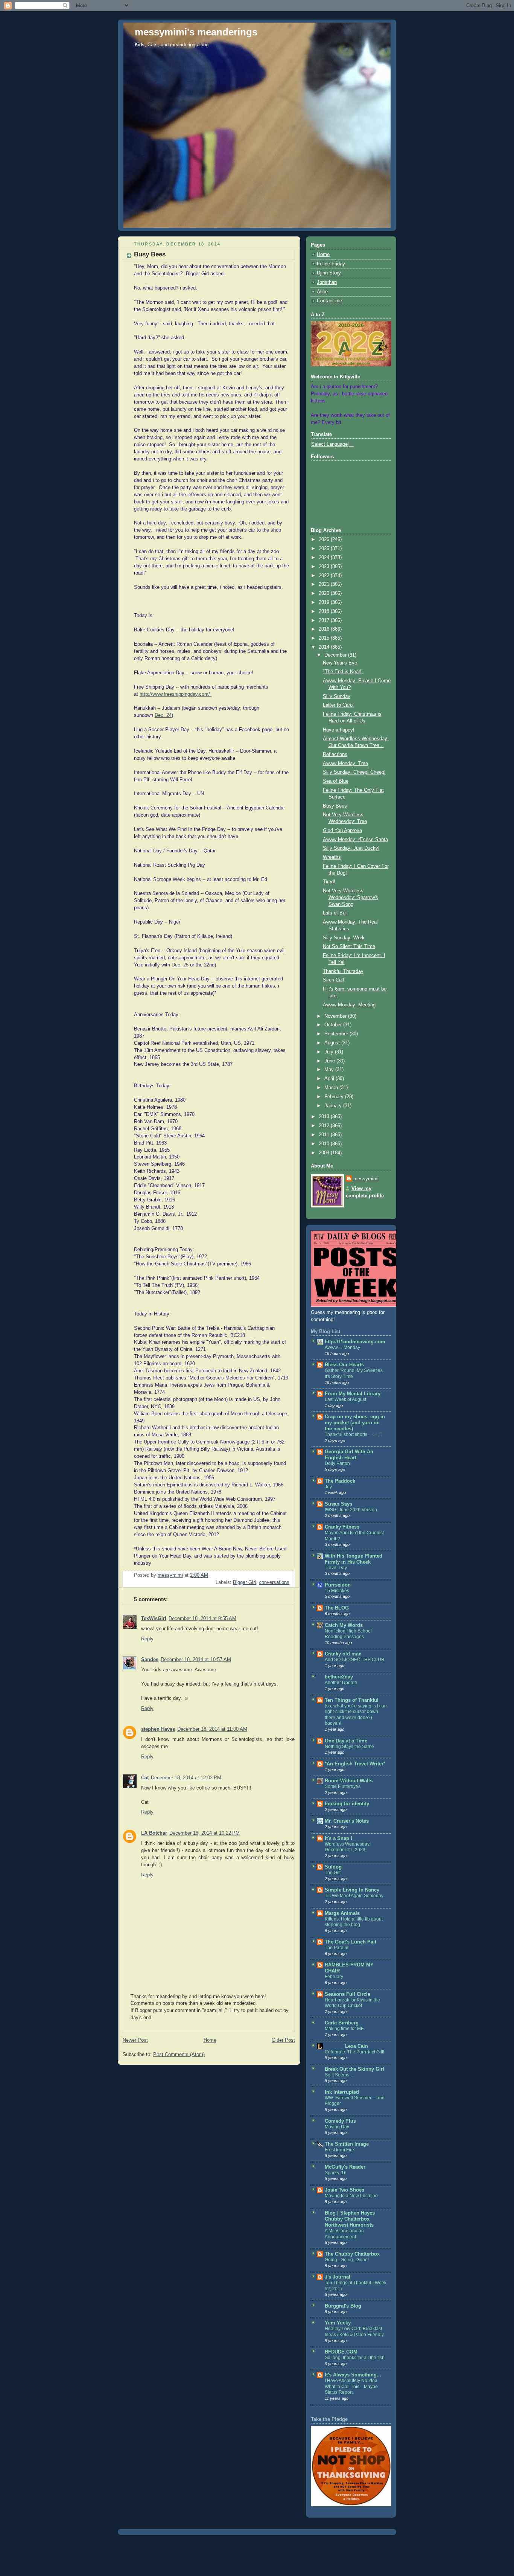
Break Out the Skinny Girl (354, 2069)
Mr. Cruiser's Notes (347, 1821)
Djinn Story (329, 273)
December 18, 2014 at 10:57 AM (196, 1660)
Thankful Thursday (343, 971)
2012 (325, 1126)
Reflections (335, 755)
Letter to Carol (338, 705)
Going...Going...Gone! (347, 2260)
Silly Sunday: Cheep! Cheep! (354, 772)
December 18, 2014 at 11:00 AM (212, 1729)
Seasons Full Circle (347, 1994)
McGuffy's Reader (345, 2167)
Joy (328, 1487)
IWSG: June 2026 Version (351, 1510)
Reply (147, 1639)
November (336, 1016)
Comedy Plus (340, 2121)
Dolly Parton (337, 1463)
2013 (325, 1117)
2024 (325, 558)
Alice (322, 292)
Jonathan (327, 282)
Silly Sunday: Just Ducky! (351, 848)
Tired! (329, 882)
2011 (325, 1135)
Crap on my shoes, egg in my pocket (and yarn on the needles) (355, 1423)
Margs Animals (342, 1913)
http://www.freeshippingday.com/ (176, 694)
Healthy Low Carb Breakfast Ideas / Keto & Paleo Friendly (354, 2332)
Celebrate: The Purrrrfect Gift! (354, 2052)
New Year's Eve (340, 663)
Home (210, 2040)
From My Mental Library (353, 1394)
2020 (325, 593)
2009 (325, 1153)
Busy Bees (335, 806)
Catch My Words (344, 1625)
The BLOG (337, 1608)
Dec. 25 (180, 965)
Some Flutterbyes (343, 1786)
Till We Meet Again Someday (354, 1896)
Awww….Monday (342, 1347)
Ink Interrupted (342, 2092)
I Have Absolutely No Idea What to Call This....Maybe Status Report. (351, 2386)
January (334, 1106)
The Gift (333, 1873)
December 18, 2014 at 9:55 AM (202, 1619)
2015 (325, 638)
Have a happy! (339, 730)
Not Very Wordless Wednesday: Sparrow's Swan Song (351, 897)
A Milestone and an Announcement (344, 2234)
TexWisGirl (154, 1619)
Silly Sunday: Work (344, 938)
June (330, 1061)
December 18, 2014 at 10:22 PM (205, 1833)
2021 (325, 584)
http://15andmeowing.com (355, 1342)
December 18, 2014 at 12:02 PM (186, 1778)
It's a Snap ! (338, 1838)
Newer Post (135, 2040)
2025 (325, 549)
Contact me (329, 301)
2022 (325, 576)
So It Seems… (339, 2075)
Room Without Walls (349, 1781)
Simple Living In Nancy (352, 1890)
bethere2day (339, 1677)
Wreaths (332, 857)
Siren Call (333, 980)
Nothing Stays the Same (349, 1747)
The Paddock (340, 1481)
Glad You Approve (342, 831)
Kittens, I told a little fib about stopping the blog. (354, 1922)
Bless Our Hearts (344, 1365)
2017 (325, 620)
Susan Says (338, 1504)
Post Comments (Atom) (179, 2055)
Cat (145, 1778)
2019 (325, 602)
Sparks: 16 (336, 2173)
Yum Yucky (338, 2323)
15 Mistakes (337, 1591)
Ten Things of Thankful (352, 1700)
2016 (325, 629)
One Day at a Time (346, 1741)
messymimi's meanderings (196, 32)
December (336, 655)
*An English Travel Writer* (355, 1764)
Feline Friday (331, 264)
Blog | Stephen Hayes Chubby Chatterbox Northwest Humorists (350, 2219)
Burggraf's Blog (343, 2306)
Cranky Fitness (342, 1527)
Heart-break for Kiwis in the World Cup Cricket (352, 2003)
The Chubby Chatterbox (352, 2254)
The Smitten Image (347, 2144)
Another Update (341, 1683)
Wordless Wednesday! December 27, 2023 (348, 1847)
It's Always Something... (353, 2375)
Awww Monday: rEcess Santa (355, 840)
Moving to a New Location (351, 2196)
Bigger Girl (244, 1582)
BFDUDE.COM (341, 2352)
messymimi (366, 1179)
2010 (325, 1144)
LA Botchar (154, 1833)
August (333, 1043)
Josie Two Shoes (344, 2190)
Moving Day (337, 2127)
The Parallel (337, 1948)
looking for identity (347, 1804)
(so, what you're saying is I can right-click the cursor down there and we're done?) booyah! (356, 1715)
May (330, 1070)
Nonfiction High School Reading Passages (348, 1634)
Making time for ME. (345, 2029)
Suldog (333, 1867)
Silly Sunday (337, 697)
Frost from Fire (339, 2150)
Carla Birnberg (342, 2023)
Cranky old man (343, 1654)
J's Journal (338, 2277)
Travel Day (336, 1568)
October (334, 1025)
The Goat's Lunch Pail (351, 1942)
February (335, 1097)
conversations (274, 1582)
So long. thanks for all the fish (355, 2358)
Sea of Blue (336, 781)
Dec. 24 (163, 715)
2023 (325, 567)
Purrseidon (338, 1585)
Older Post (283, 2040)
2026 (325, 540)
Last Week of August (345, 1399)
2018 (325, 611)
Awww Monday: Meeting (349, 1005)
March (332, 1088)
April (330, 1079)
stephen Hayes (158, 1729)
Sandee (150, 1660)
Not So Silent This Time (349, 947)
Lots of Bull (335, 913)
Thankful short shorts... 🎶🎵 (354, 1434)
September (337, 1034)
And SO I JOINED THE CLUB (354, 1660)
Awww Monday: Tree (345, 764)
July (330, 1052)
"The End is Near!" (343, 672)
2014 (325, 647)
